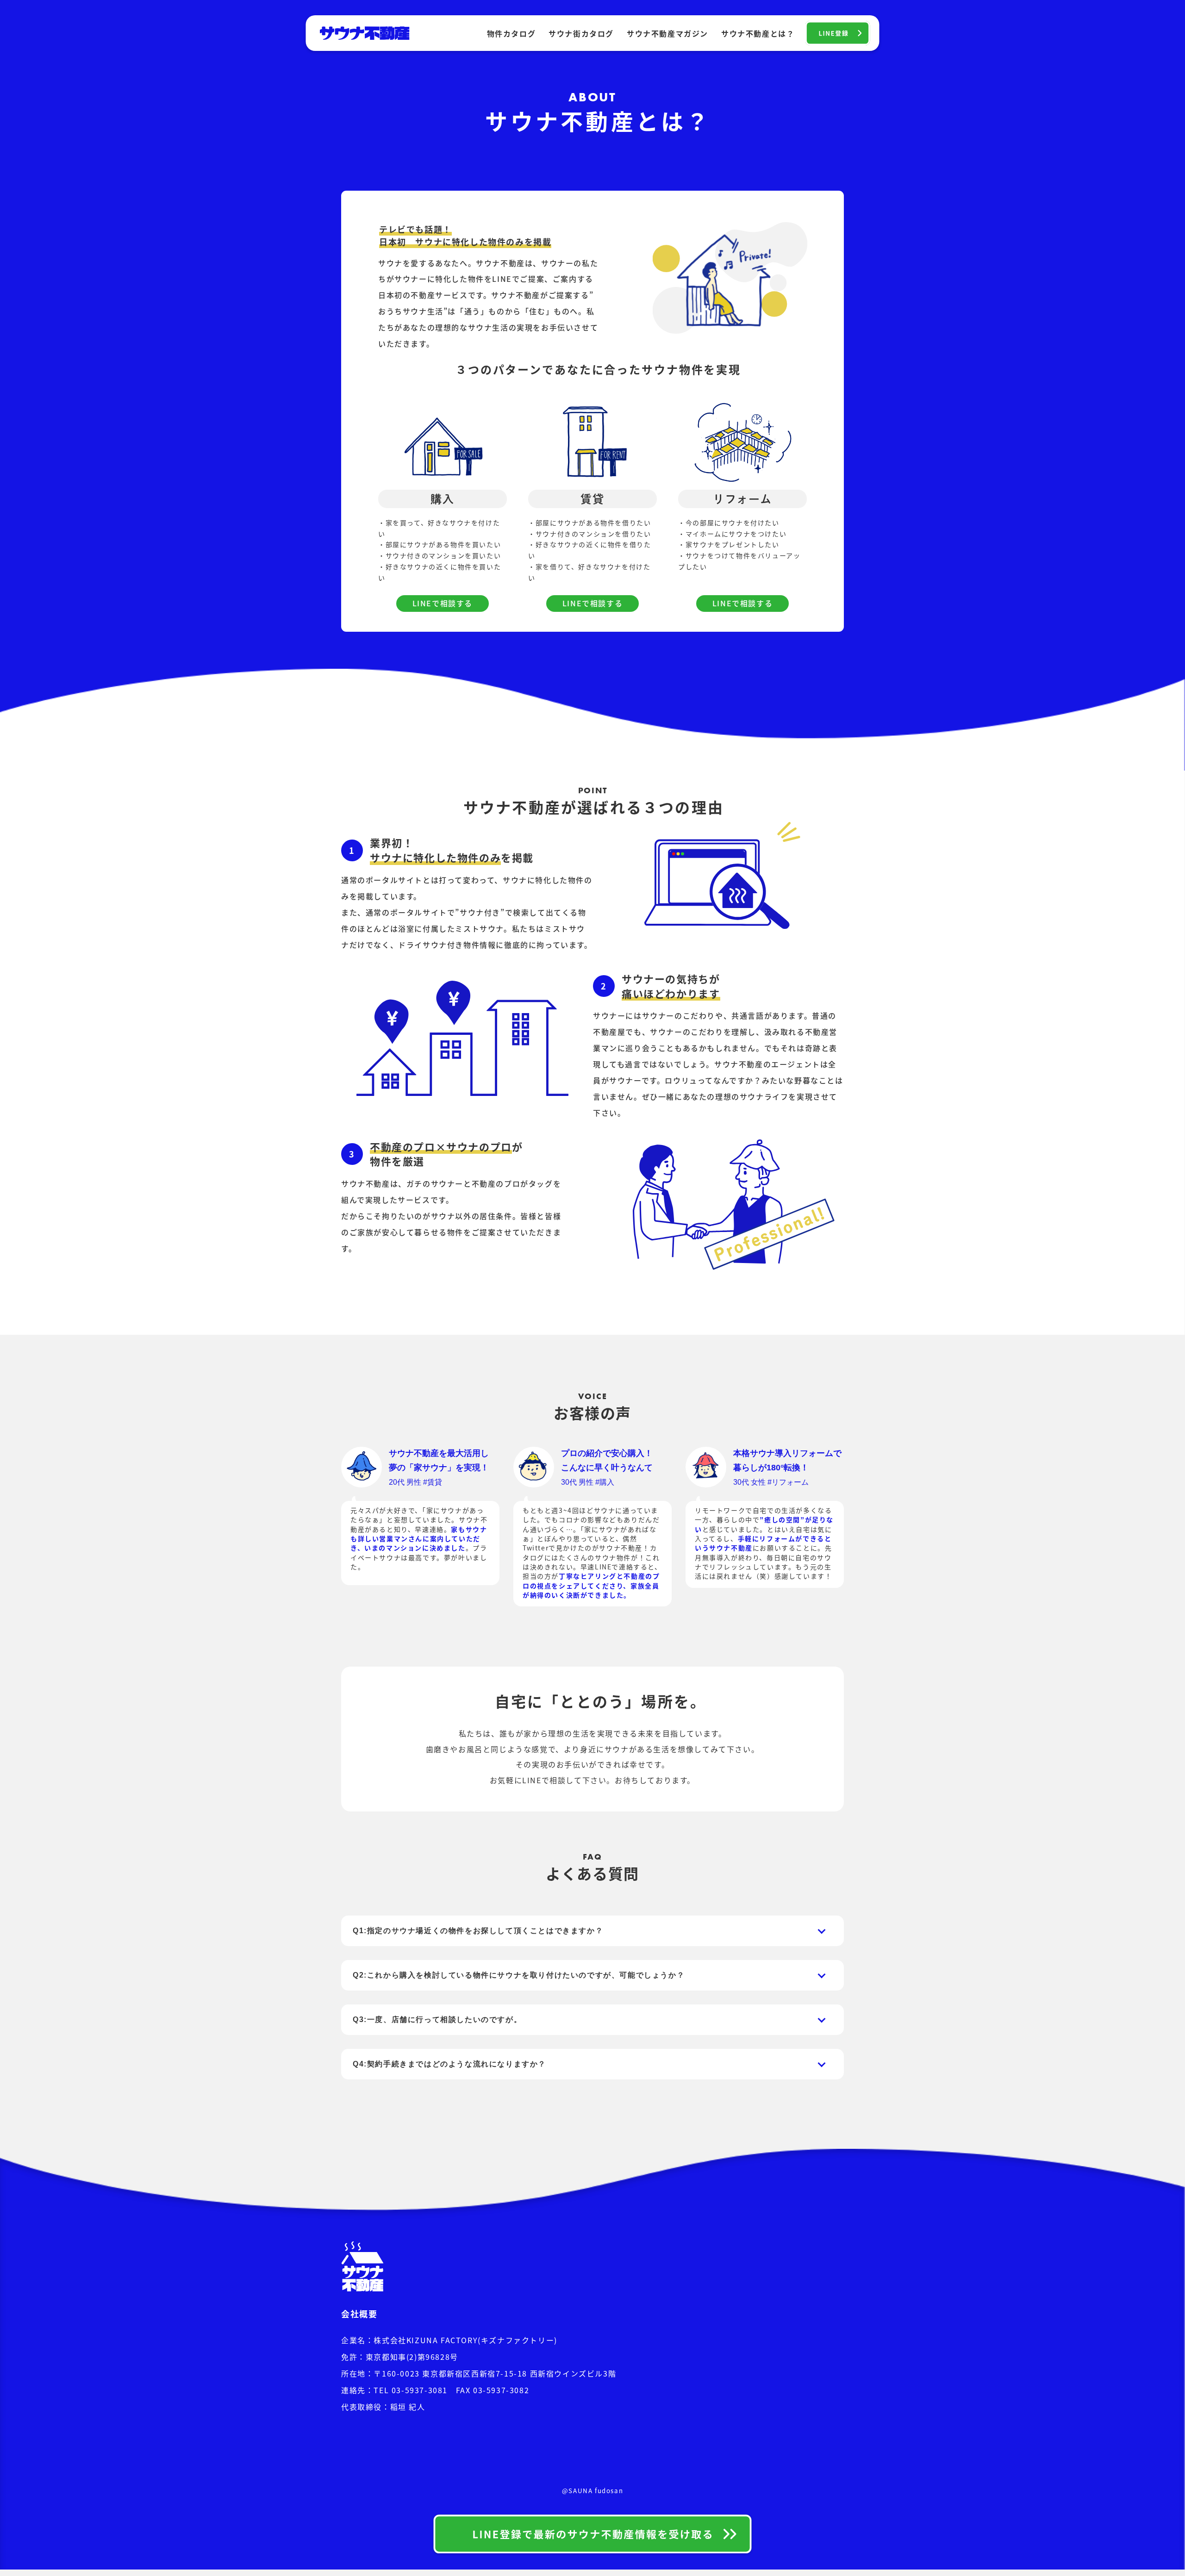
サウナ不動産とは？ (758, 33)
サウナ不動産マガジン (667, 33)
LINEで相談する (443, 603)
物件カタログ (511, 33)
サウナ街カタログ (581, 33)
